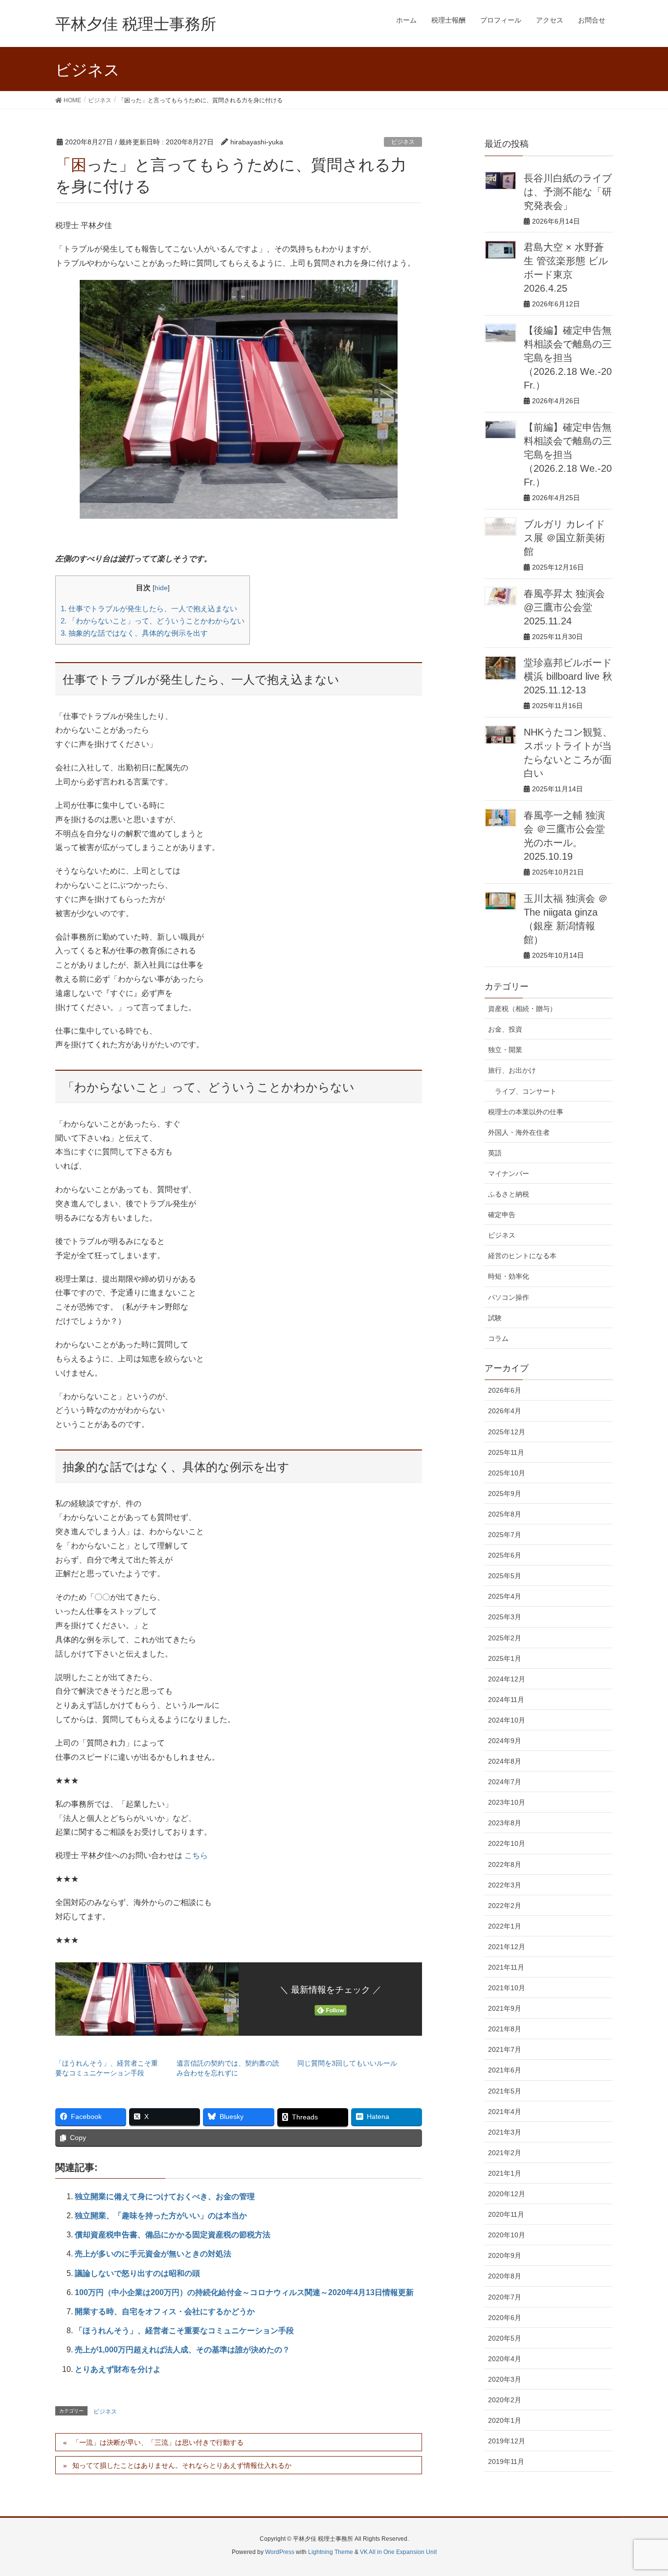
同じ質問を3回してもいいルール (347, 2063)
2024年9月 (505, 1741)
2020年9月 (505, 2255)
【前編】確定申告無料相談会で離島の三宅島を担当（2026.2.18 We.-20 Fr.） (568, 455)
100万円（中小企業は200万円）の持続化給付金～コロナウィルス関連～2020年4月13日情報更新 (244, 2292)
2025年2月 (505, 1638)
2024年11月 (506, 1700)
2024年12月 (507, 1679)
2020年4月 (505, 2359)
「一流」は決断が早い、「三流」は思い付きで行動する (158, 2442)
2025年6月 (505, 1555)
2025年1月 (505, 1658)
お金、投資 (505, 1029)
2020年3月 (505, 2379)
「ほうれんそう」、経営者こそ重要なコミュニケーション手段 (184, 2331)
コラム (498, 1338)
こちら (196, 1855)
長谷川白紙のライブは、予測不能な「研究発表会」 (568, 192)
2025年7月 (505, 1535)
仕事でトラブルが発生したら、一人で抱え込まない (149, 609)
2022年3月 (505, 1885)
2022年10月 (507, 1843)
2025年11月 (506, 1452)
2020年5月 (505, 2338)
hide (161, 588)
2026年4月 (505, 1411)
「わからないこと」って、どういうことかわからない (153, 621)
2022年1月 (505, 1926)
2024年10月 (507, 1720)
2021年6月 (505, 2070)
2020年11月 (506, 2214)
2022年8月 (505, 1864)
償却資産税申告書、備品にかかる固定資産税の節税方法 (173, 2235)
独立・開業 (505, 1050)
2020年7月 (505, 2297)
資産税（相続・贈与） (522, 1009)
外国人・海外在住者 (519, 1132)
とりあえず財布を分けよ (118, 2369)
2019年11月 (506, 2461)
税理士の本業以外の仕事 (526, 1112)
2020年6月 (505, 2318)
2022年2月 (505, 1906)
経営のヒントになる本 (522, 1256)
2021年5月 (505, 2091)
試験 (495, 1318)
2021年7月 (505, 2049)
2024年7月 (505, 1782)
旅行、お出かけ (512, 1070)
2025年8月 (505, 1514)
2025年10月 (507, 1473)
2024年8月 (505, 1761)
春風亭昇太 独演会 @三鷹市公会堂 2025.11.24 (564, 607)
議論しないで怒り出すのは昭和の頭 (137, 2273)
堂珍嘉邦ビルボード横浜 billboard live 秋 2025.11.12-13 (568, 676)
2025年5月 (505, 1576)
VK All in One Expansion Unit (398, 2552)
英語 (495, 1153)
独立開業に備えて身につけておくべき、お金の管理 (165, 2196)
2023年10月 (507, 1802)
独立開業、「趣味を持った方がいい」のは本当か (161, 2216)
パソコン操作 (509, 1297)
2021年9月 (505, 2008)
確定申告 (502, 1215)
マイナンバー (509, 1173)
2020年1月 (505, 2420)
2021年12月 (507, 1947)
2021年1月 (505, 2173)
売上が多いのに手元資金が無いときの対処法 (153, 2254)
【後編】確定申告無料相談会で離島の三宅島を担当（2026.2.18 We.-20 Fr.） (568, 358)
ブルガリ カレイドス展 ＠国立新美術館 (564, 538)
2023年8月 (505, 1823)
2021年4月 (505, 2112)
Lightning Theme (331, 2552)
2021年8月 (505, 2029)
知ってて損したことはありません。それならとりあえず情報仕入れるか (182, 2465)
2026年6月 (505, 1390)
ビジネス (403, 142)
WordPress (280, 2552)
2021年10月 (507, 1988)
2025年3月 (505, 1617)
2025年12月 (507, 1432)
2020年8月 (505, 2276)
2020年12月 (507, 2194)
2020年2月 (505, 2400)
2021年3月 (505, 2132)
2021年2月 (505, 2153)
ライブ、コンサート (526, 1091)
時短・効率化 (509, 1276)
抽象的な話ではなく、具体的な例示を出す (134, 633)
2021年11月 (506, 1967)
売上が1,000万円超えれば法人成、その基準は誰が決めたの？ (182, 2350)
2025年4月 (505, 1596)
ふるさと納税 (509, 1194)
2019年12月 (507, 2441)
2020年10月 (507, 2235)
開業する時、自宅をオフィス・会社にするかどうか (165, 2311)
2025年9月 (505, 1494)
